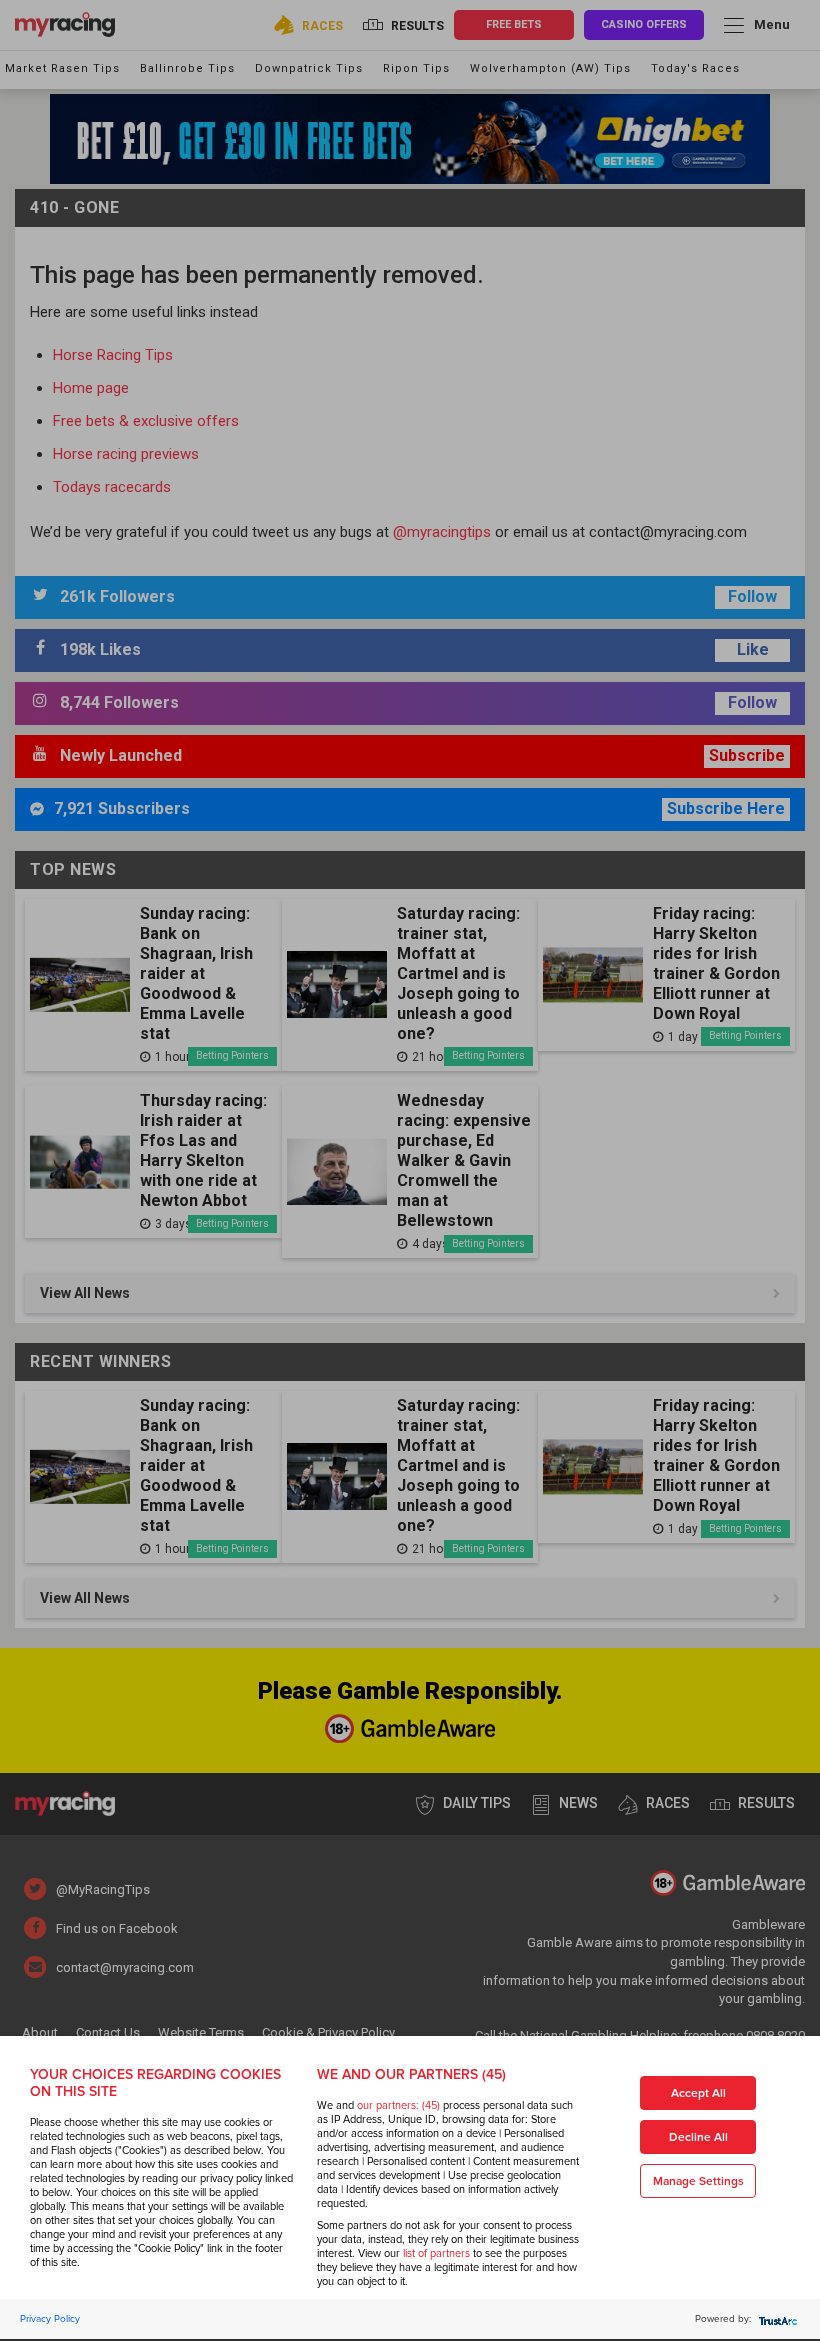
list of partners (436, 2253)
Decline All (698, 2137)
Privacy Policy (50, 2319)
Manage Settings (698, 2181)
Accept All (698, 2093)
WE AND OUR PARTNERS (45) (411, 2074)
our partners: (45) (398, 2105)
